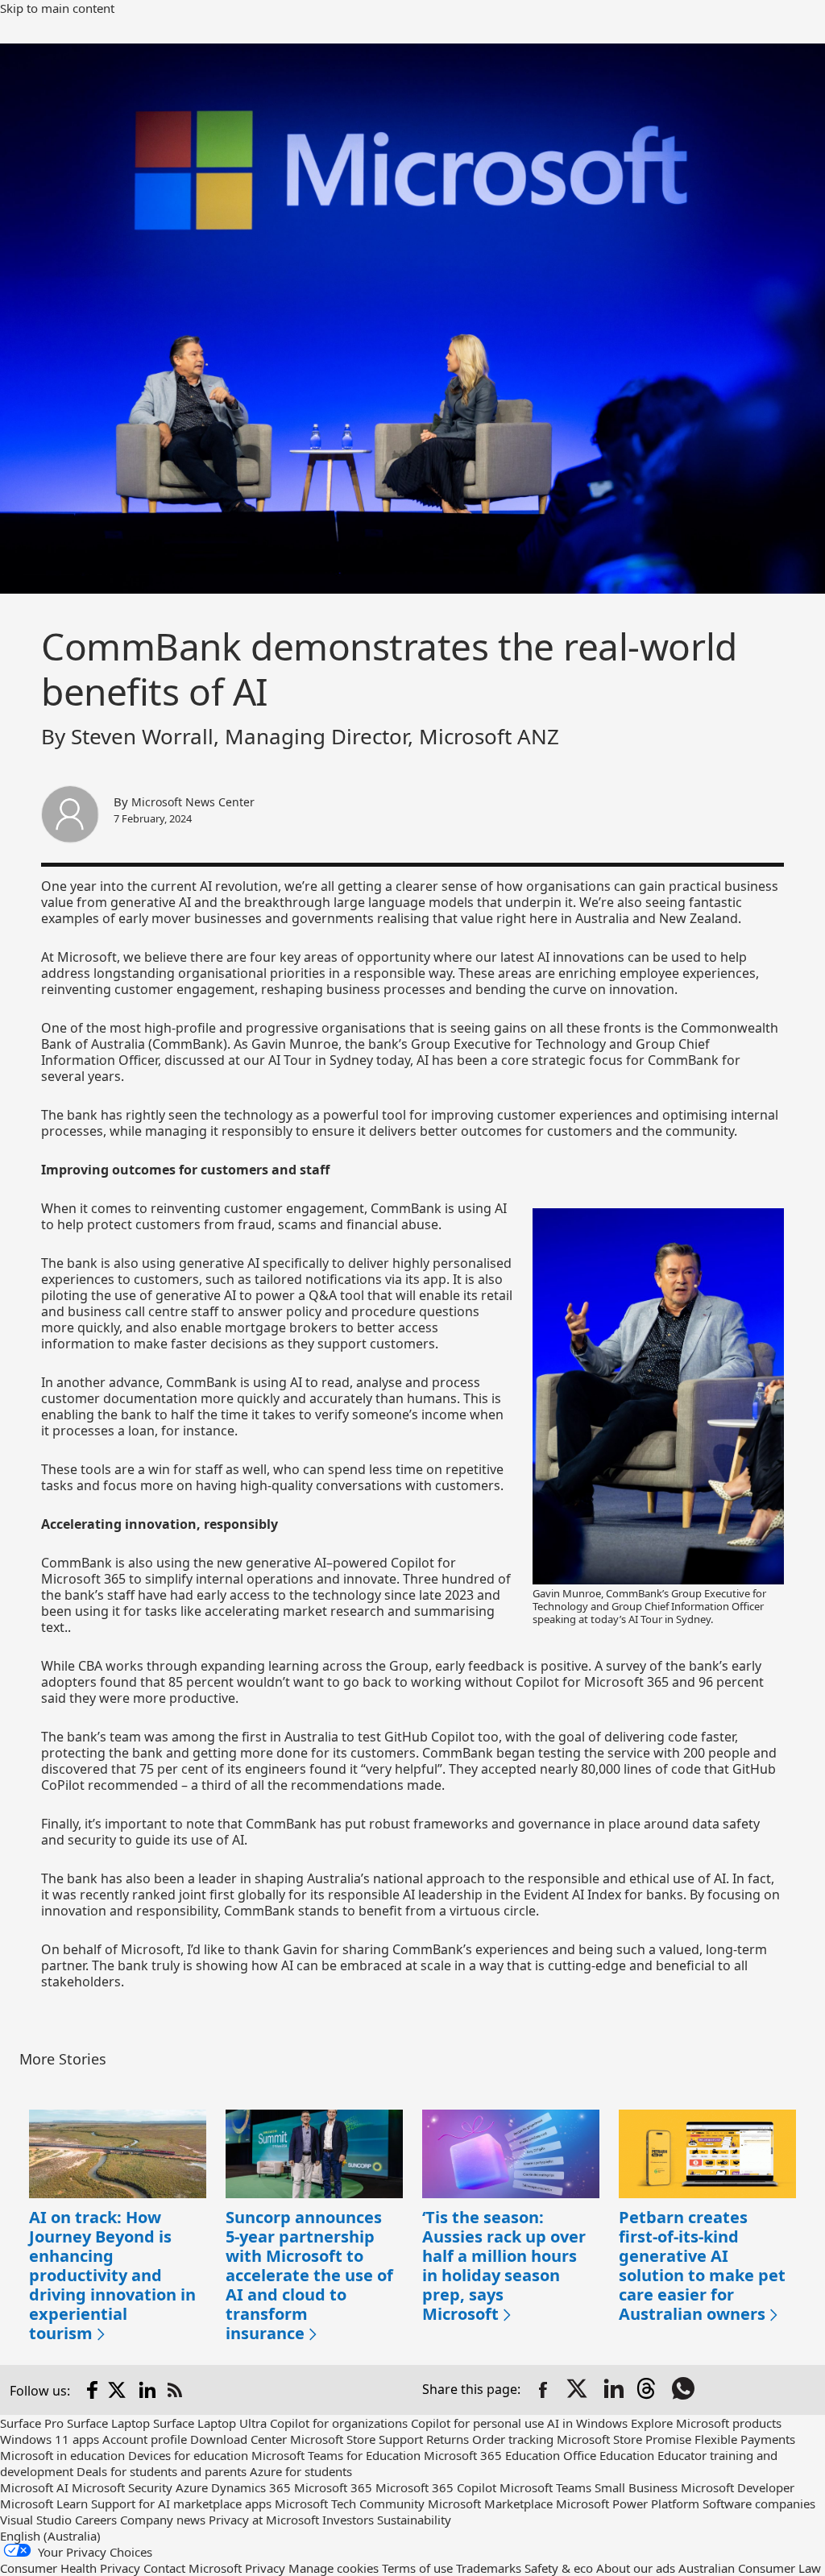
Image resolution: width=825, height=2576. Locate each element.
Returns (448, 2439)
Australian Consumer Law (750, 2568)
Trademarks (489, 2568)
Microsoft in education (62, 2455)
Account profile (145, 2439)
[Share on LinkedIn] (614, 2390)
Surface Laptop (108, 2423)
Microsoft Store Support (357, 2439)
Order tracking (513, 2439)
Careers (96, 2520)
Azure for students (301, 2471)
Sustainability (414, 2520)
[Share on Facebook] (543, 2390)
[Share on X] (578, 2390)
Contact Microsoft (193, 2568)
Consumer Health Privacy (70, 2568)
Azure (192, 2487)
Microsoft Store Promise (624, 2439)
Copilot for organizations (339, 2423)
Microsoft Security (122, 2487)
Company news (163, 2520)
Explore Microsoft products (706, 2423)
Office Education (609, 2455)
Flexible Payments (745, 2439)
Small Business (636, 2487)
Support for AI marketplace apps (181, 2504)
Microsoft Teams (545, 2487)
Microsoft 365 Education (492, 2455)
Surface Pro (32, 2423)
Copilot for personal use (477, 2423)
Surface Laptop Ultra (210, 2423)
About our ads (636, 2568)
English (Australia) (50, 2536)
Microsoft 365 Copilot (436, 2487)
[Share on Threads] (649, 2390)
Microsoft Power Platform (628, 2504)
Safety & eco (559, 2568)
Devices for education (188, 2455)
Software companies (759, 2504)
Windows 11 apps (50, 2439)
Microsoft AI (34, 2487)
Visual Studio (36, 2520)
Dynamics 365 (251, 2487)
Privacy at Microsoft (264, 2520)
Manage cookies (334, 2568)
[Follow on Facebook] (93, 2390)
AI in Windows (587, 2423)
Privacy (265, 2568)
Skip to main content (57, 8)
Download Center (238, 2439)
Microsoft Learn (44, 2504)
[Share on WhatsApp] (685, 2390)
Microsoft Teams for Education (336, 2455)
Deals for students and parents (162, 2471)
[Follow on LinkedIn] (147, 2390)
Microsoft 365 (333, 2487)
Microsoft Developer (738, 2487)
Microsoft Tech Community (350, 2504)
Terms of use (417, 2568)
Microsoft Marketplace (490, 2504)
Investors (348, 2520)
